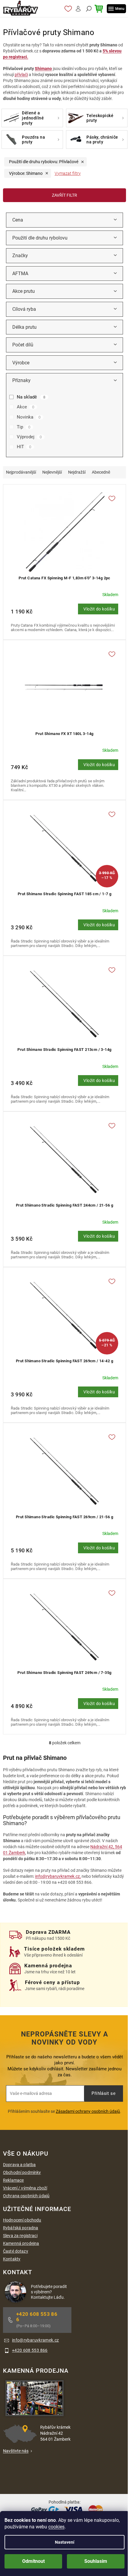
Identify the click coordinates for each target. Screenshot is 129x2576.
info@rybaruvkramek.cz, (58, 1876)
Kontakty (12, 2259)
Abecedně (101, 472)
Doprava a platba (19, 2165)
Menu (120, 9)
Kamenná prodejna (21, 2243)
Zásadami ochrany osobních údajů (88, 2111)
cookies (56, 2527)
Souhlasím (96, 2561)
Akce (25, 407)
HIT (24, 447)
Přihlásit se (103, 2093)
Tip (24, 427)
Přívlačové (44, 162)
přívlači (21, 75)
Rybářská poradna (21, 2228)
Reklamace (13, 2180)
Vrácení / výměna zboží (25, 2188)
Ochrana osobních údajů (26, 2196)
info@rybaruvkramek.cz (35, 2340)
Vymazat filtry (68, 173)
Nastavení (65, 2542)
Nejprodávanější (21, 472)
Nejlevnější (52, 472)
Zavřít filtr (64, 195)
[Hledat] (88, 9)
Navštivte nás (16, 2451)
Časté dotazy (16, 2251)
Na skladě (31, 397)
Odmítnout (33, 2561)
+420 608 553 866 (37, 2317)
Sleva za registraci (20, 2236)
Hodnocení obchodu (22, 2220)
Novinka (29, 417)
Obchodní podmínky (22, 2172)
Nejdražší (77, 472)
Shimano (43, 69)
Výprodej (29, 437)
